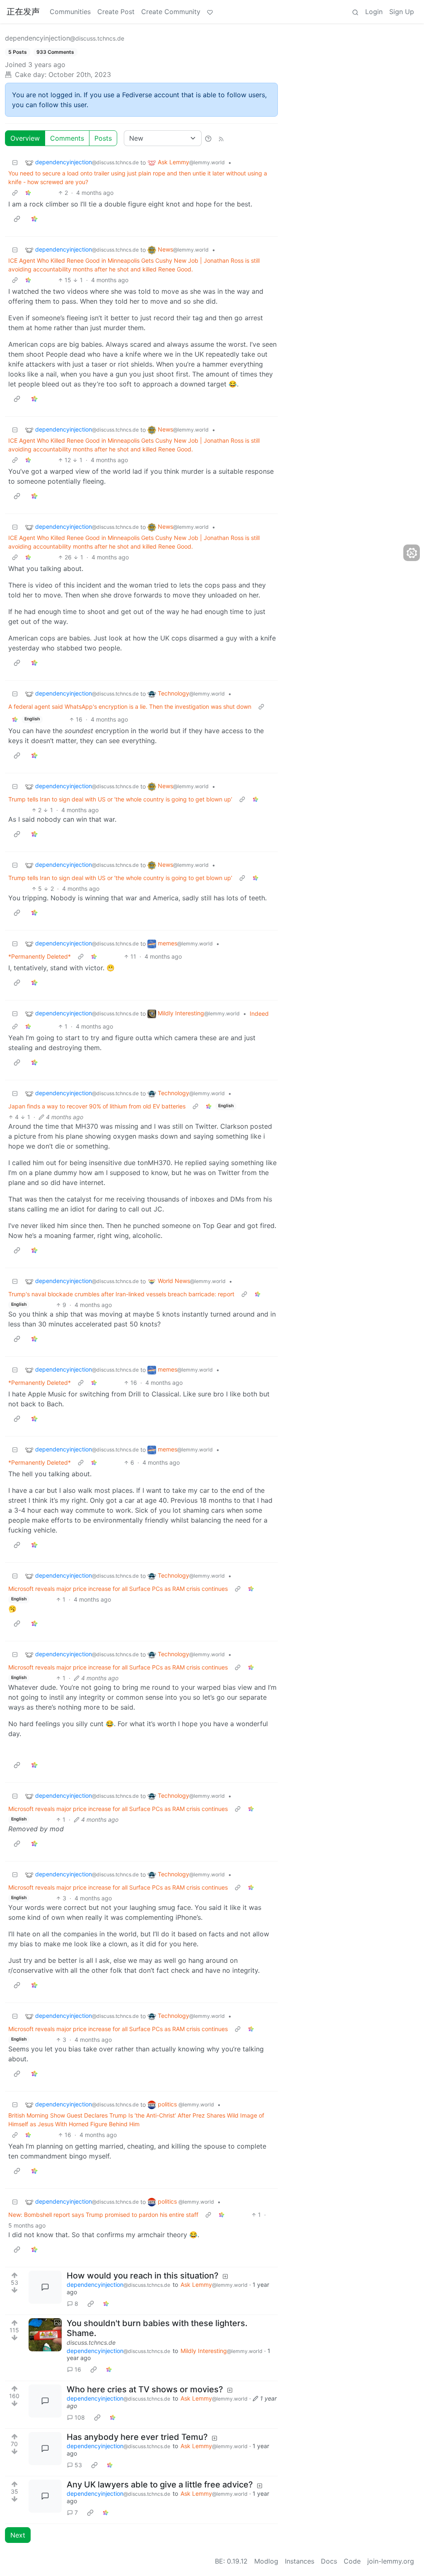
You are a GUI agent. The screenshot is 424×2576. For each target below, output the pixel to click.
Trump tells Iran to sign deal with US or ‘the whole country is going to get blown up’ (120, 799)
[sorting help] (208, 138)
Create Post (116, 12)
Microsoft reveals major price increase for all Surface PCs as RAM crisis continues (118, 1589)
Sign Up (402, 12)
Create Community (171, 12)
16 (78, 2369)
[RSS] (221, 138)
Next (18, 2535)
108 (80, 2417)
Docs (329, 2561)
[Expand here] (45, 2335)
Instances (300, 2561)
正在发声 (23, 12)
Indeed (259, 1013)
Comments (67, 138)
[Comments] (45, 2287)
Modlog (266, 2561)
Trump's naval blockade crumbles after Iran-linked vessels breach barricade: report (121, 1294)
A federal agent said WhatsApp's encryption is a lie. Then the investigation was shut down (130, 706)
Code (352, 2561)
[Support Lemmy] (210, 12)
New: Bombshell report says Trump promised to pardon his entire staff (103, 2215)
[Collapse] (15, 162)
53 (78, 2465)
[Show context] (15, 193)
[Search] (355, 12)
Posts (103, 138)
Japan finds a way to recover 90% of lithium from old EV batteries (97, 1106)
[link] (28, 193)
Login (374, 12)
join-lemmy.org (391, 2561)
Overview (25, 138)
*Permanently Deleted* (40, 956)
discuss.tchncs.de (91, 2342)
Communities (70, 12)
